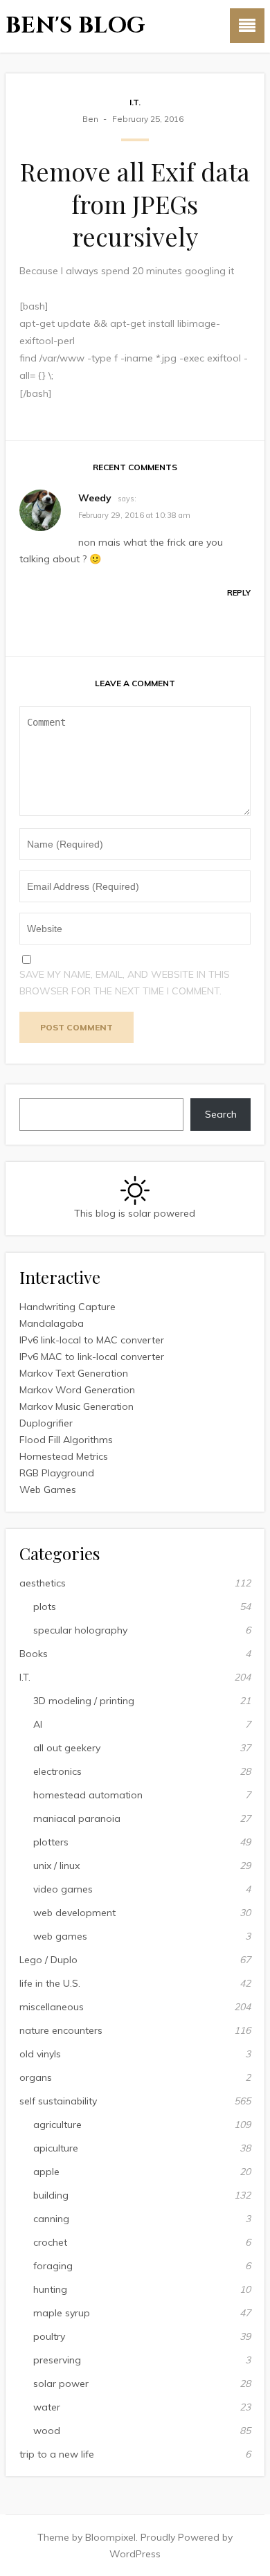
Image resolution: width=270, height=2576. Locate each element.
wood (47, 2431)
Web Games (48, 1490)
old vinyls (40, 2054)
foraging (53, 2266)
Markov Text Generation (74, 1373)
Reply (239, 593)
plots (45, 1607)
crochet (50, 2242)
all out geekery (67, 1748)
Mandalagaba (52, 1323)
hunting (50, 2289)
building (51, 2195)
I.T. (135, 102)
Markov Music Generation (76, 1406)
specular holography (80, 1630)
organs (36, 2077)
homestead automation (88, 1795)
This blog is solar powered (135, 1213)
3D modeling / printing (84, 1701)
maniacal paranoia (77, 1818)
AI (38, 1724)
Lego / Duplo (48, 1960)
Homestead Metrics (64, 1456)
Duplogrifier (46, 1423)
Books (34, 1654)
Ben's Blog (75, 26)
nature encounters (61, 2030)
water (47, 2407)
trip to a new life (57, 2454)
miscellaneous (52, 2007)
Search (221, 1114)
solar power (61, 2383)
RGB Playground (57, 1473)
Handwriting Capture (67, 1307)
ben (90, 119)
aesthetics (43, 1583)
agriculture (57, 2125)
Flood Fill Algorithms (66, 1440)
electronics (57, 1771)
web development (74, 1913)
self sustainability (58, 2101)
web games (60, 1936)
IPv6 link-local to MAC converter (92, 1340)
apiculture (56, 2148)
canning (51, 2219)
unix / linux (56, 1866)
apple (46, 2172)
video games (63, 1889)
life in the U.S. (50, 1983)
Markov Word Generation (77, 1390)
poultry (49, 2336)
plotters (51, 1842)
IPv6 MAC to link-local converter (92, 1357)
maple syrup (62, 2313)
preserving (57, 2360)
